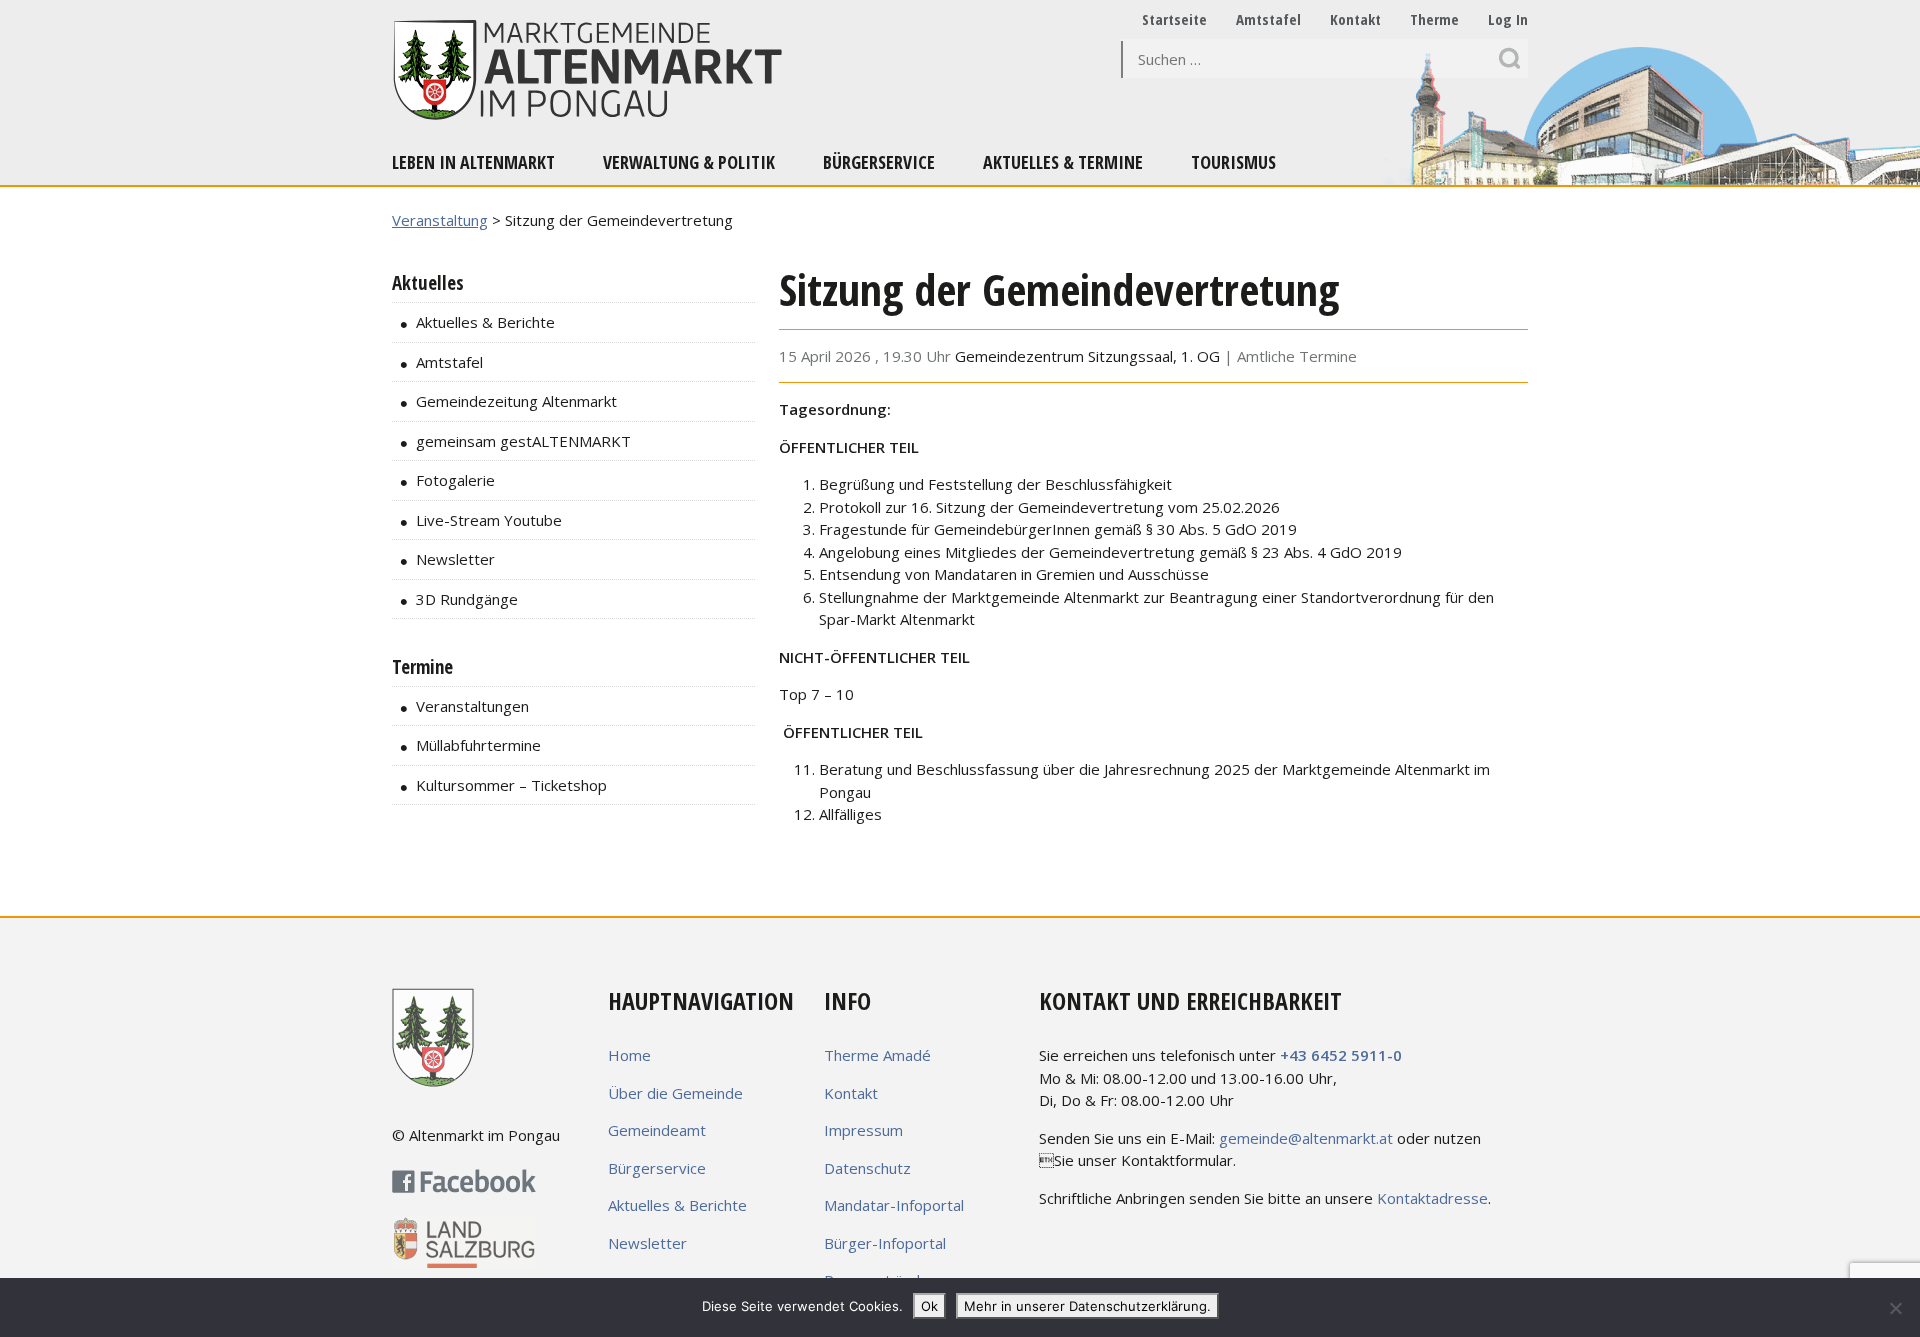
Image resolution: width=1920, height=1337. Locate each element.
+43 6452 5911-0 (1341, 1055)
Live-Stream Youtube (489, 520)
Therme (1434, 19)
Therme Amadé (877, 1055)
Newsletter (455, 559)
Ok (929, 1306)
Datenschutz (867, 1168)
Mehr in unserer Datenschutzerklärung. (1087, 1306)
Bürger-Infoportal (885, 1243)
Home (629, 1055)
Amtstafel (1268, 19)
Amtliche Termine (1297, 356)
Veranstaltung (440, 220)
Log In (1508, 19)
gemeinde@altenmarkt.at (1306, 1138)
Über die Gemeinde (675, 1093)
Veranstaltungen (472, 706)
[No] (1895, 1308)
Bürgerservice (879, 162)
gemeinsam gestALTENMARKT (523, 441)
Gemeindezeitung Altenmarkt (516, 401)
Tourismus (1233, 162)
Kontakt (1355, 19)
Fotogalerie (455, 480)
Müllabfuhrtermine (478, 745)
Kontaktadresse (1432, 1198)
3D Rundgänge (467, 599)
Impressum (863, 1130)
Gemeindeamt (657, 1130)
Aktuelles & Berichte (485, 322)
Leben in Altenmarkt (473, 162)
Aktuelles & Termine (1063, 162)
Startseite (1174, 19)
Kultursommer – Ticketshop (511, 785)
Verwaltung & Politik (689, 162)
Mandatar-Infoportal (894, 1205)
